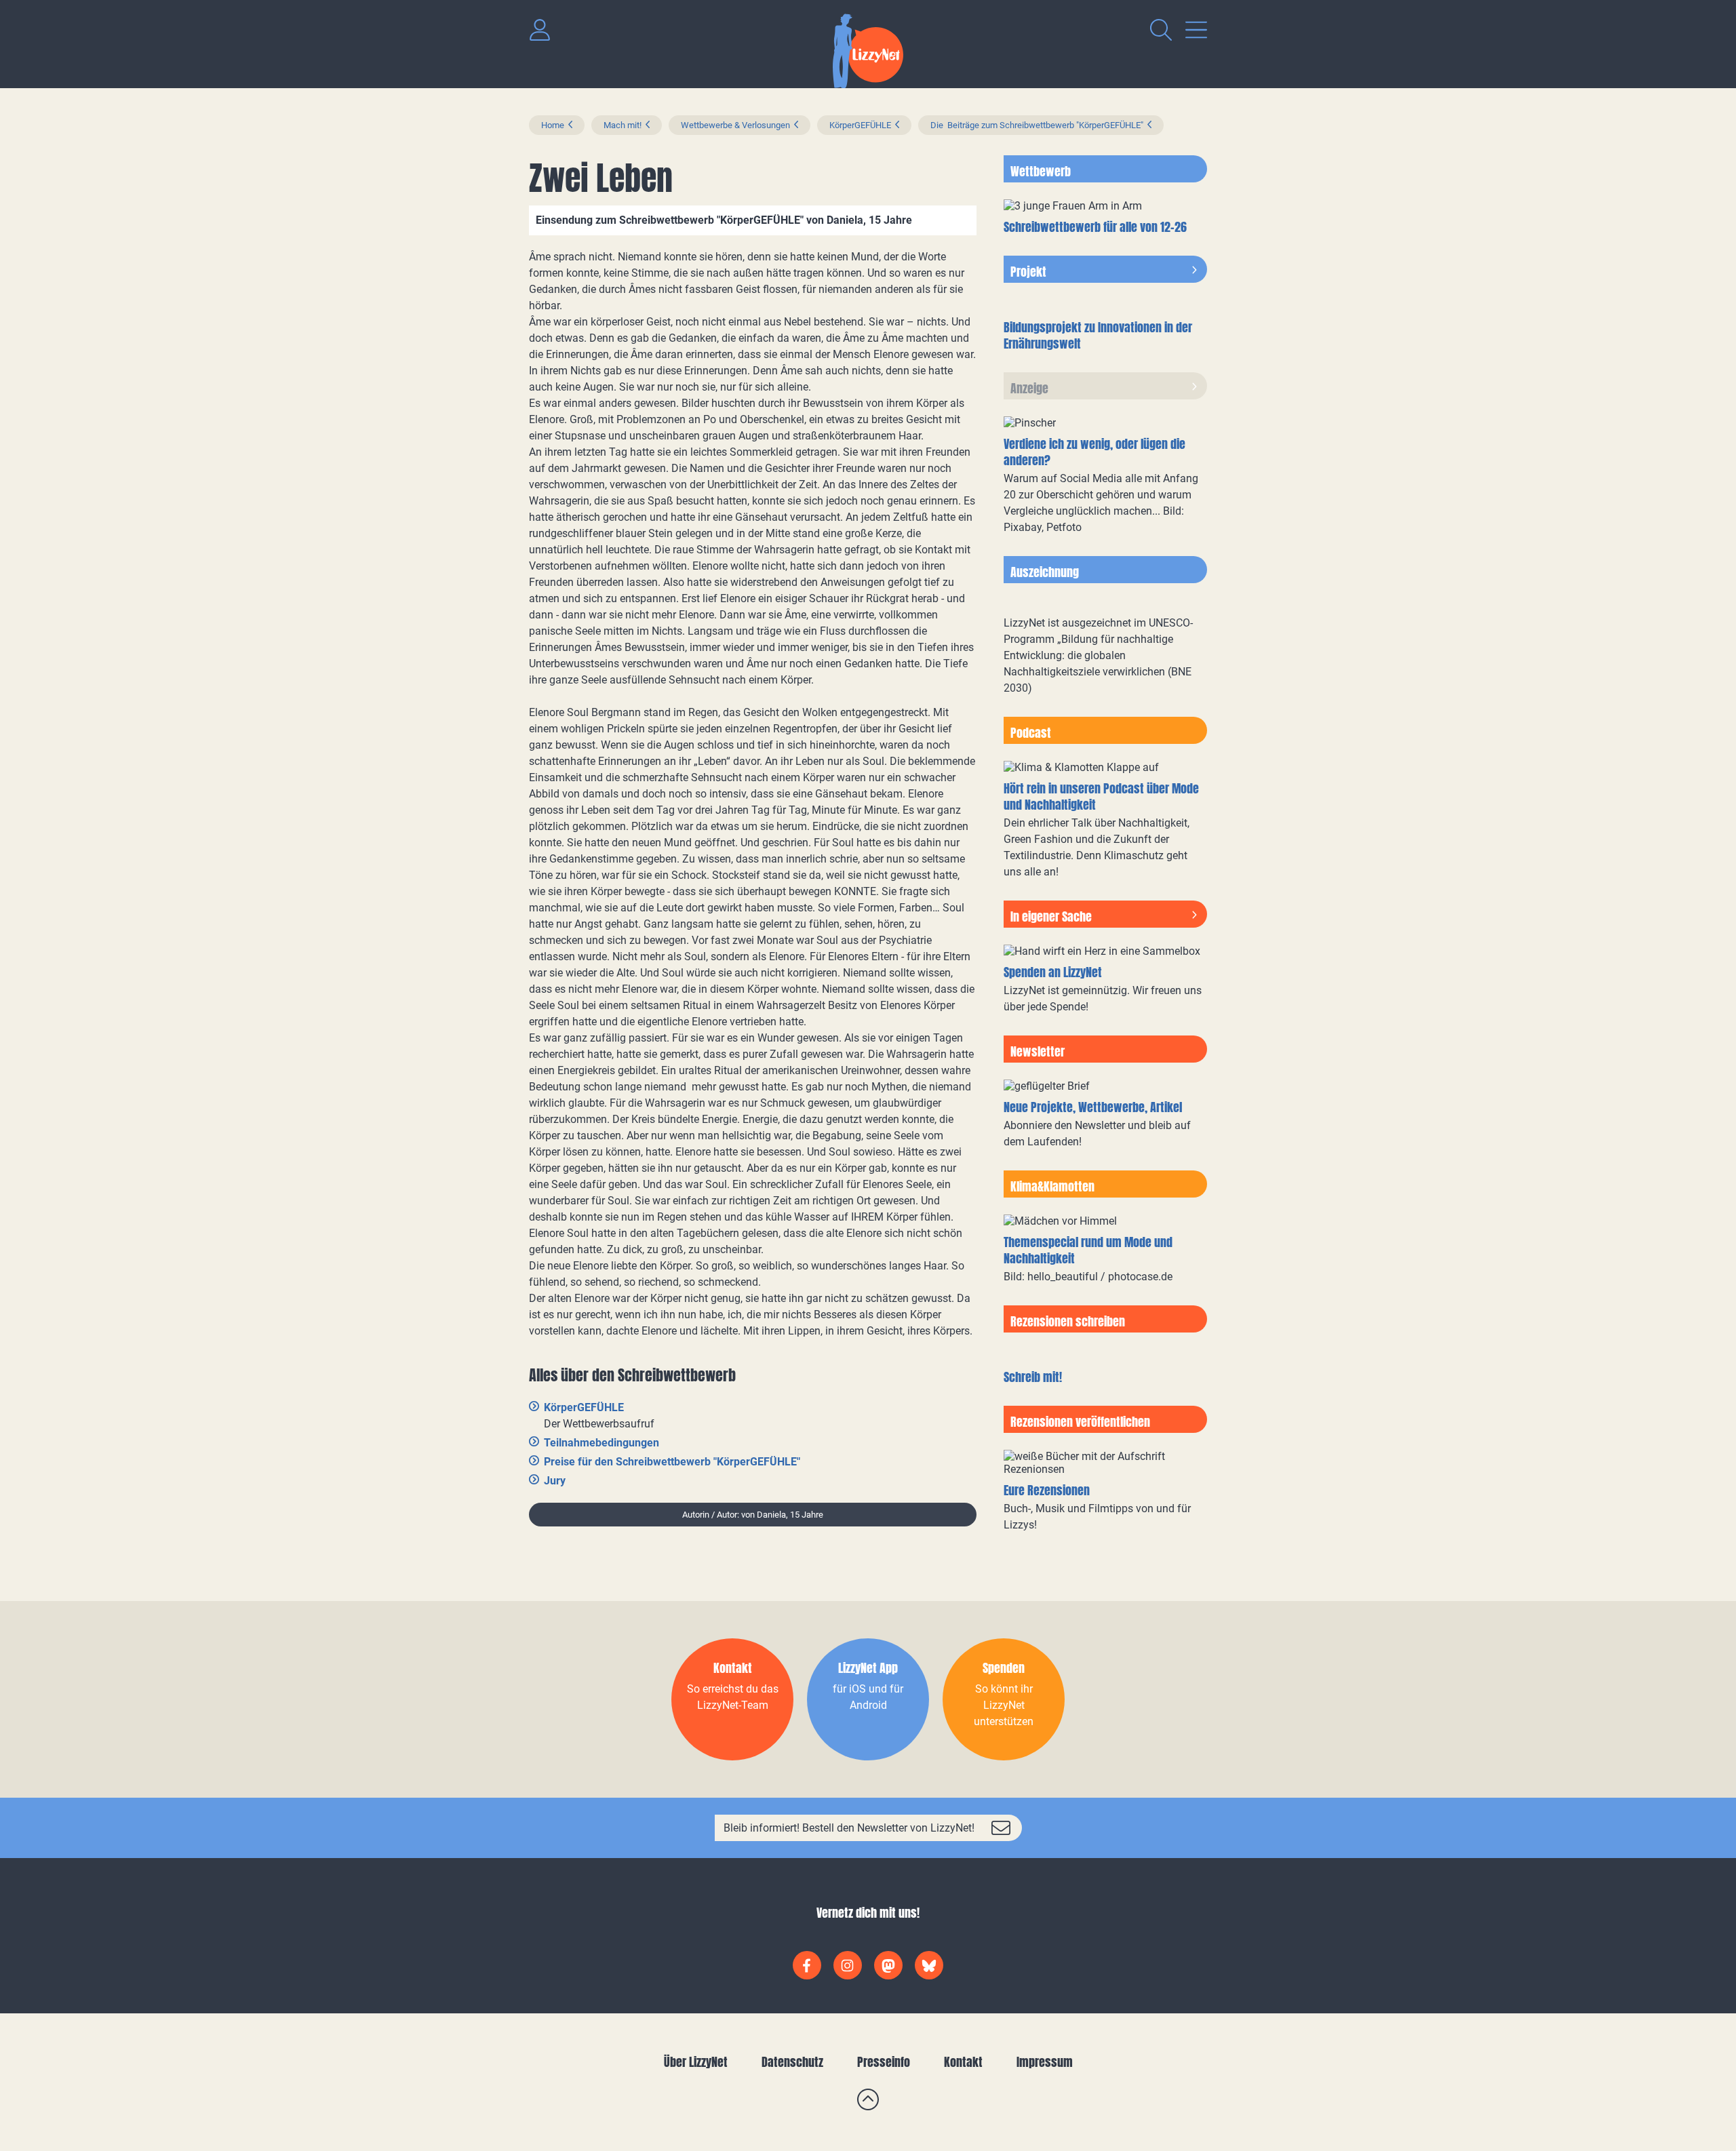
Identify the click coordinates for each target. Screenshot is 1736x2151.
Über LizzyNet (696, 2062)
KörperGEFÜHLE (860, 125)
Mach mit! (623, 125)
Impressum (1045, 2062)
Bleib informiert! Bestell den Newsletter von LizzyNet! (849, 1828)
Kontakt (963, 2062)
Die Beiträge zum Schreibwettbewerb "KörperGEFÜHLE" (1037, 125)
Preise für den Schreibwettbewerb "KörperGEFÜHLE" (672, 1462)
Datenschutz (792, 2062)
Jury (555, 1481)
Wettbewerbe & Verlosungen (735, 125)
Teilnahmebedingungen (601, 1443)
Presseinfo (884, 2062)
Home (553, 125)
